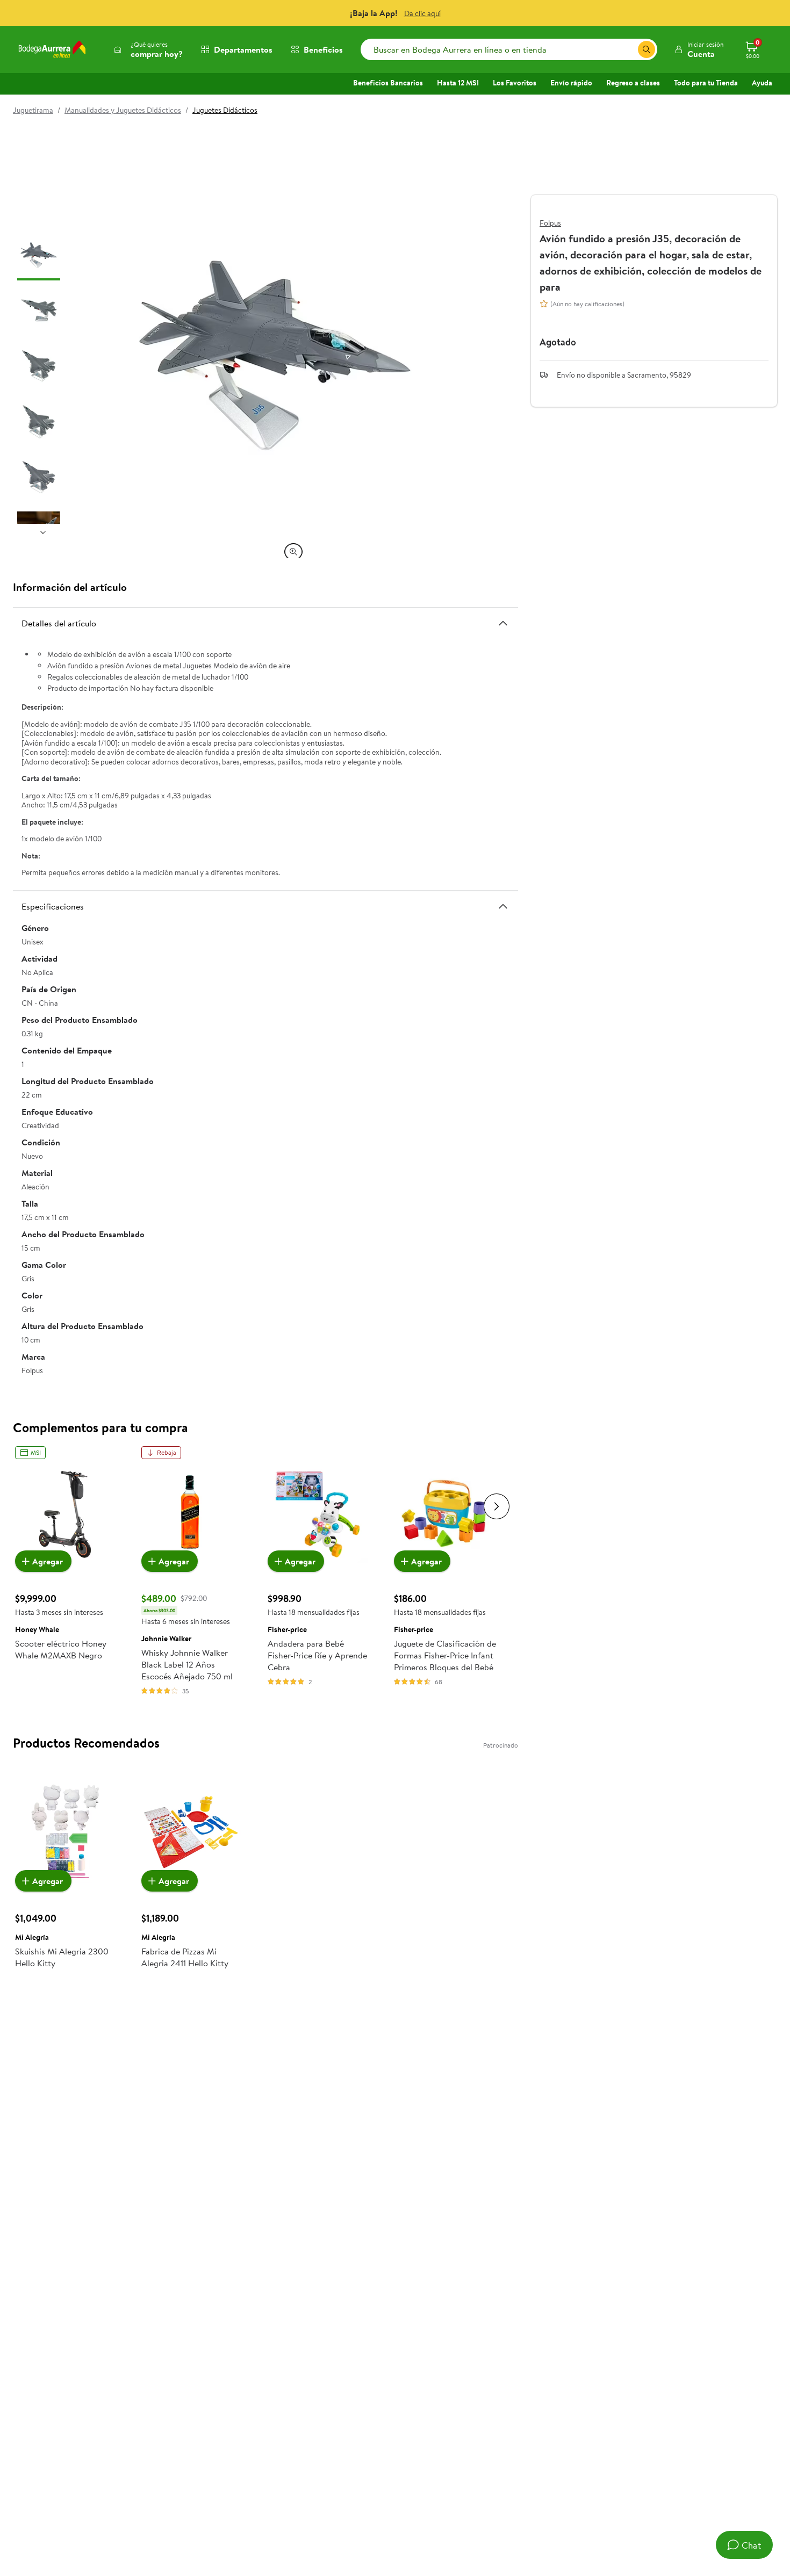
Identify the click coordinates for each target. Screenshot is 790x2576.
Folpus (550, 223)
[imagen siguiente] (43, 532)
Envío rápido (571, 83)
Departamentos (243, 49)
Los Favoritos (515, 83)
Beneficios (323, 49)
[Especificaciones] (503, 906)
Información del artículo (70, 587)
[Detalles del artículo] (503, 623)
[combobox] (509, 49)
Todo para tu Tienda (706, 83)
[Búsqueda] (647, 49)
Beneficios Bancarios (388, 83)
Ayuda (762, 83)
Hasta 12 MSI (458, 83)
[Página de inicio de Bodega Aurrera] (52, 49)
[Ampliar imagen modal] (293, 552)
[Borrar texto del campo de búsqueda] (629, 49)
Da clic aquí (422, 13)
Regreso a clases (633, 83)
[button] (699, 49)
